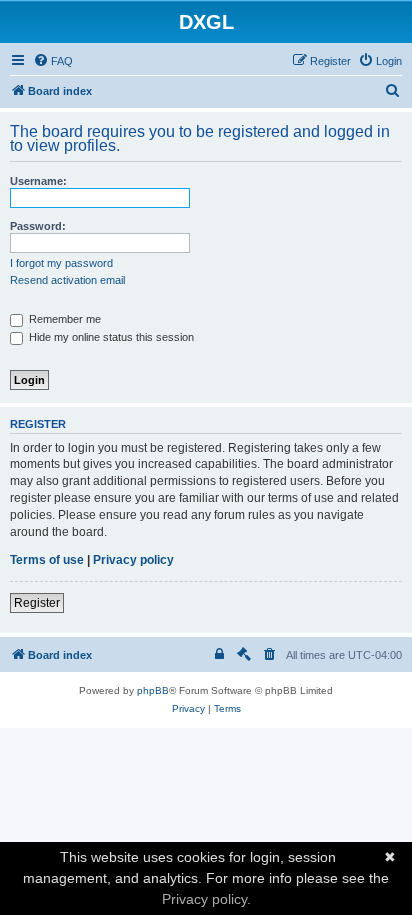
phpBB (153, 690)
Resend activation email (67, 280)
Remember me (63, 319)
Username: (38, 181)
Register (37, 603)
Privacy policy (133, 560)
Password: (38, 226)
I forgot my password (61, 263)
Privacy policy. (206, 899)
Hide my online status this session (110, 337)
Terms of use (47, 560)
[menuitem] (53, 61)
